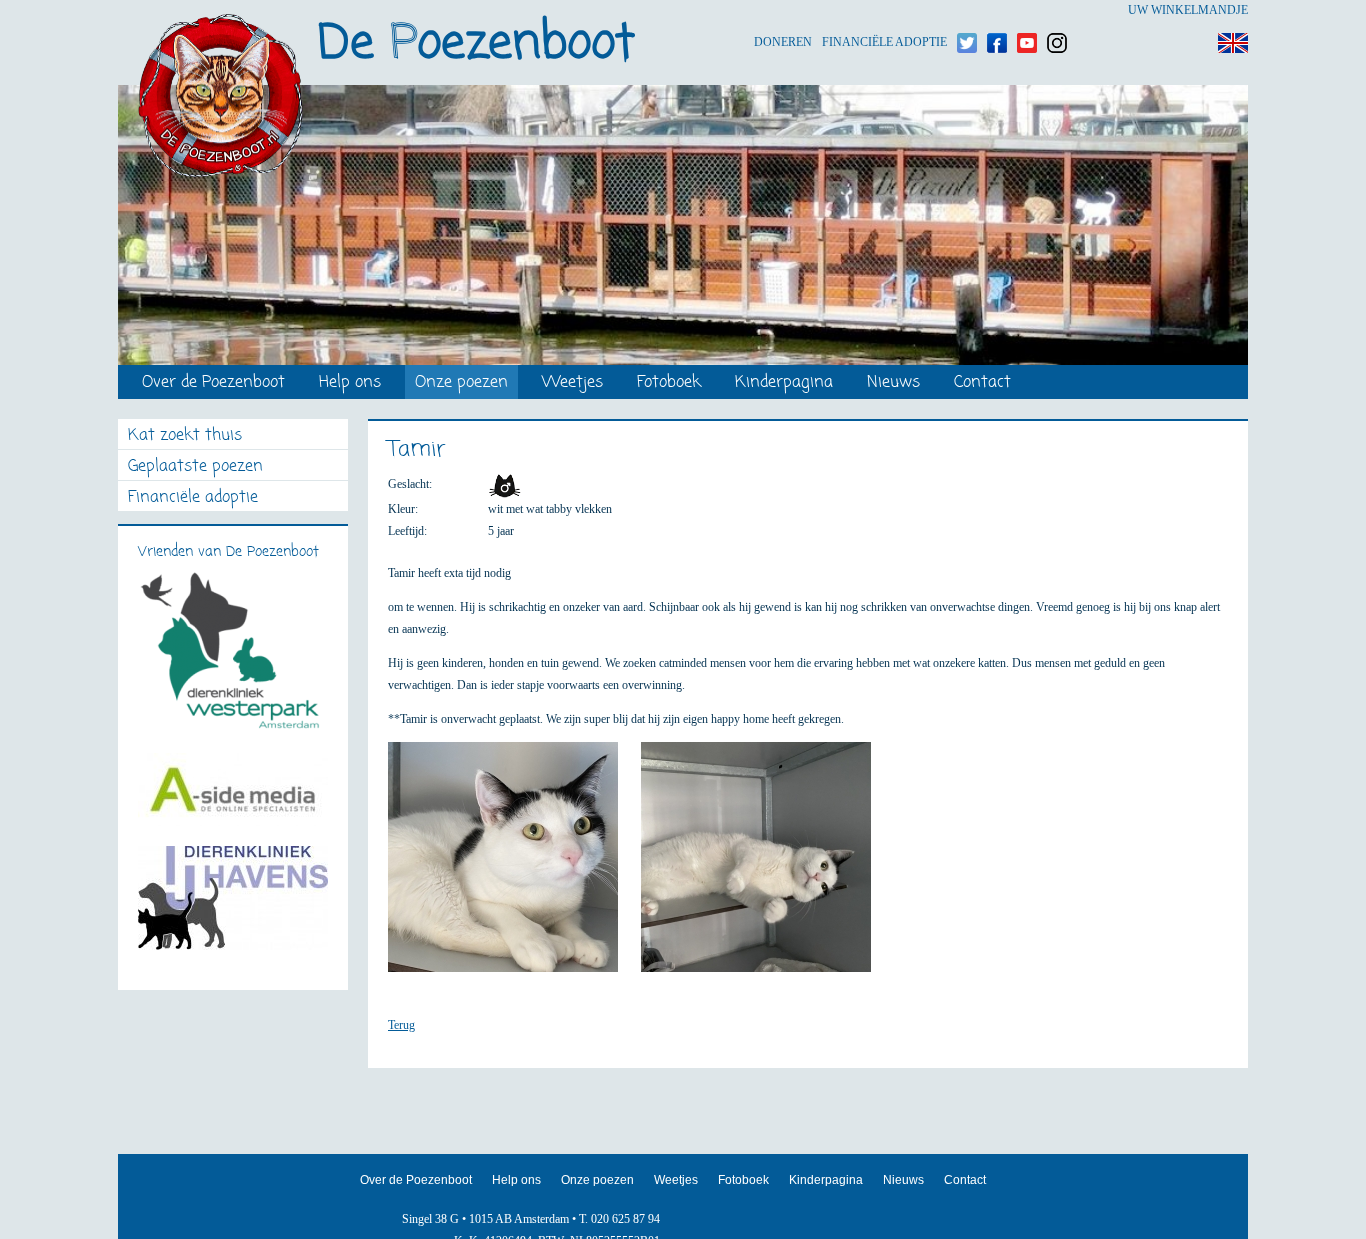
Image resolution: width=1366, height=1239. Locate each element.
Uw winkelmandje (1188, 10)
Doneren (783, 10)
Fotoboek (669, 383)
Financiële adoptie (884, 10)
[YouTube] (1027, 10)
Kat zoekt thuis (185, 436)
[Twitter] (967, 10)
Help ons (350, 383)
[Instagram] (1057, 10)
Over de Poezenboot (213, 383)
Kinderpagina (784, 383)
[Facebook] (997, 10)
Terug (401, 1025)
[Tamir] (513, 866)
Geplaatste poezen (195, 467)
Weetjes (572, 383)
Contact (982, 383)
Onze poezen (461, 383)
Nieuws (893, 383)
